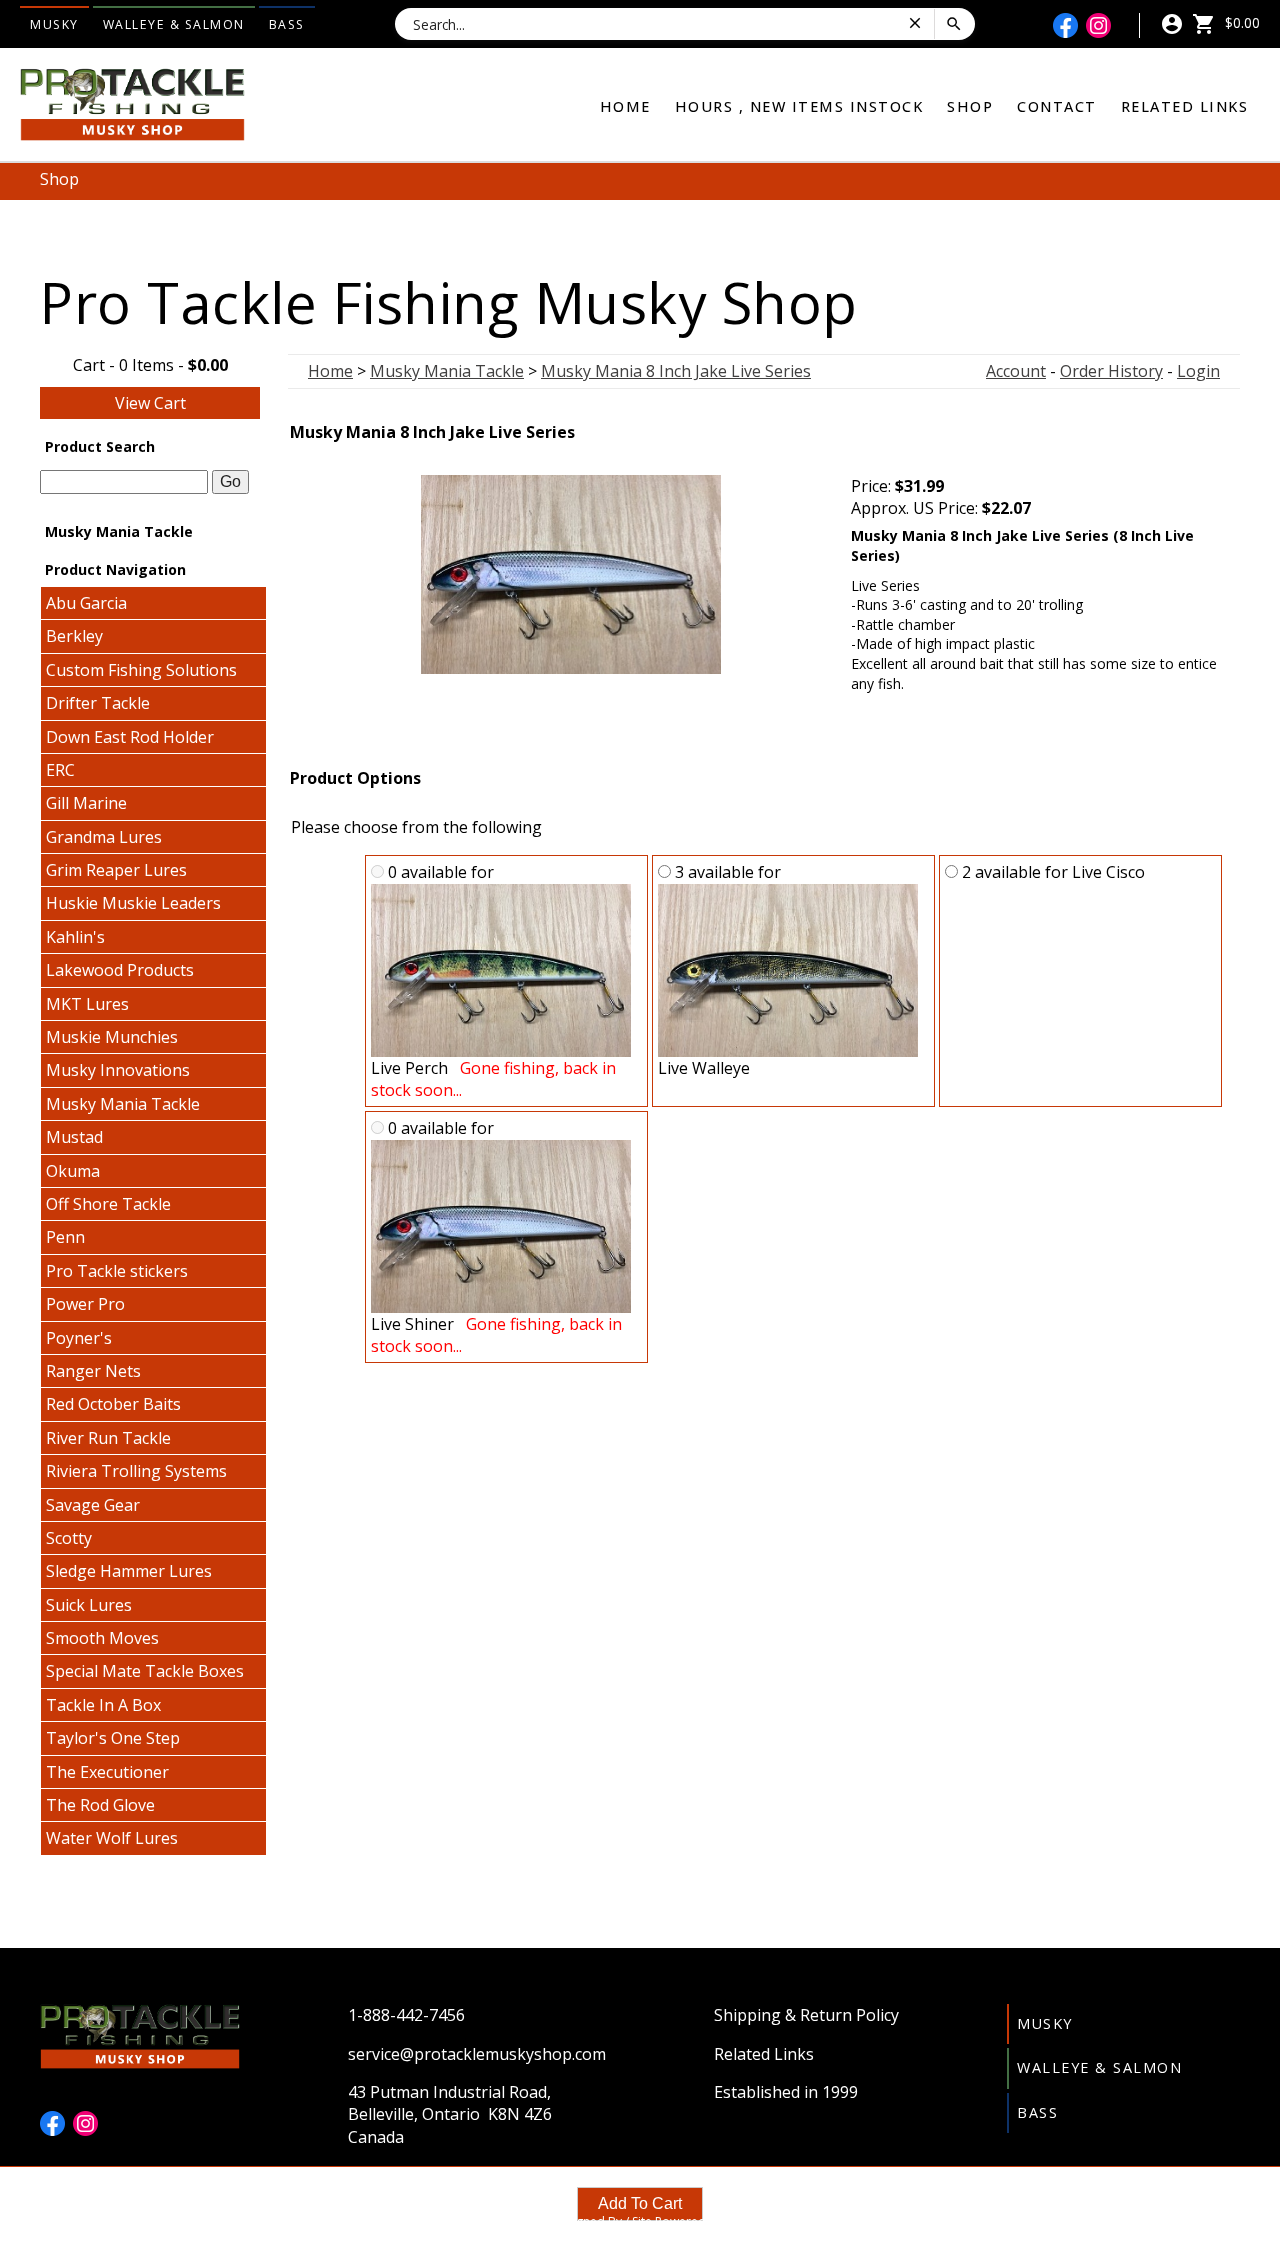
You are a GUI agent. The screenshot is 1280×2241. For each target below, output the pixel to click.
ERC (60, 770)
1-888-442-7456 (406, 2015)
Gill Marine (86, 803)
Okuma (73, 1171)
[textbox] (124, 482)
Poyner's (79, 1338)
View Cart (150, 403)
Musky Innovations (118, 1070)
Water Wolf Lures (112, 1838)
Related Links (1185, 106)
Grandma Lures (104, 837)
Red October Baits (113, 1404)
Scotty (69, 1538)
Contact (1057, 106)
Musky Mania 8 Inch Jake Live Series (676, 371)
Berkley (74, 636)
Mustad (74, 1137)
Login (1198, 371)
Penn (65, 1237)
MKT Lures (87, 1004)
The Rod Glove (100, 1805)
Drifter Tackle (98, 703)
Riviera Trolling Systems (136, 1471)
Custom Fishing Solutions (141, 670)
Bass (287, 24)
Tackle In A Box (103, 1705)
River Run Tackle (108, 1438)
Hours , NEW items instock (799, 106)
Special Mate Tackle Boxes (145, 1671)
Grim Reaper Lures (116, 870)
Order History (1111, 371)
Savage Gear (93, 1505)
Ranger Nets (93, 1371)
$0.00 (1240, 22)
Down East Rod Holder (130, 737)
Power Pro (85, 1304)
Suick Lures (89, 1605)
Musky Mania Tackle (123, 1104)
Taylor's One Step (113, 1738)
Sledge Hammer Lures (129, 1571)
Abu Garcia (86, 603)
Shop (970, 106)
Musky (54, 24)
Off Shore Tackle (108, 1204)
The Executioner (107, 1772)
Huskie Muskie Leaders (133, 903)
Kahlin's (75, 937)
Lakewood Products (120, 970)
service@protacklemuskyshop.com (477, 2054)
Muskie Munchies (112, 1037)
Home (625, 106)
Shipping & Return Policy (806, 2015)
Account (1016, 371)
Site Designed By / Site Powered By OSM (640, 2221)
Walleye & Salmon (174, 24)
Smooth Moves (102, 1638)
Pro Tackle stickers (117, 1271)
